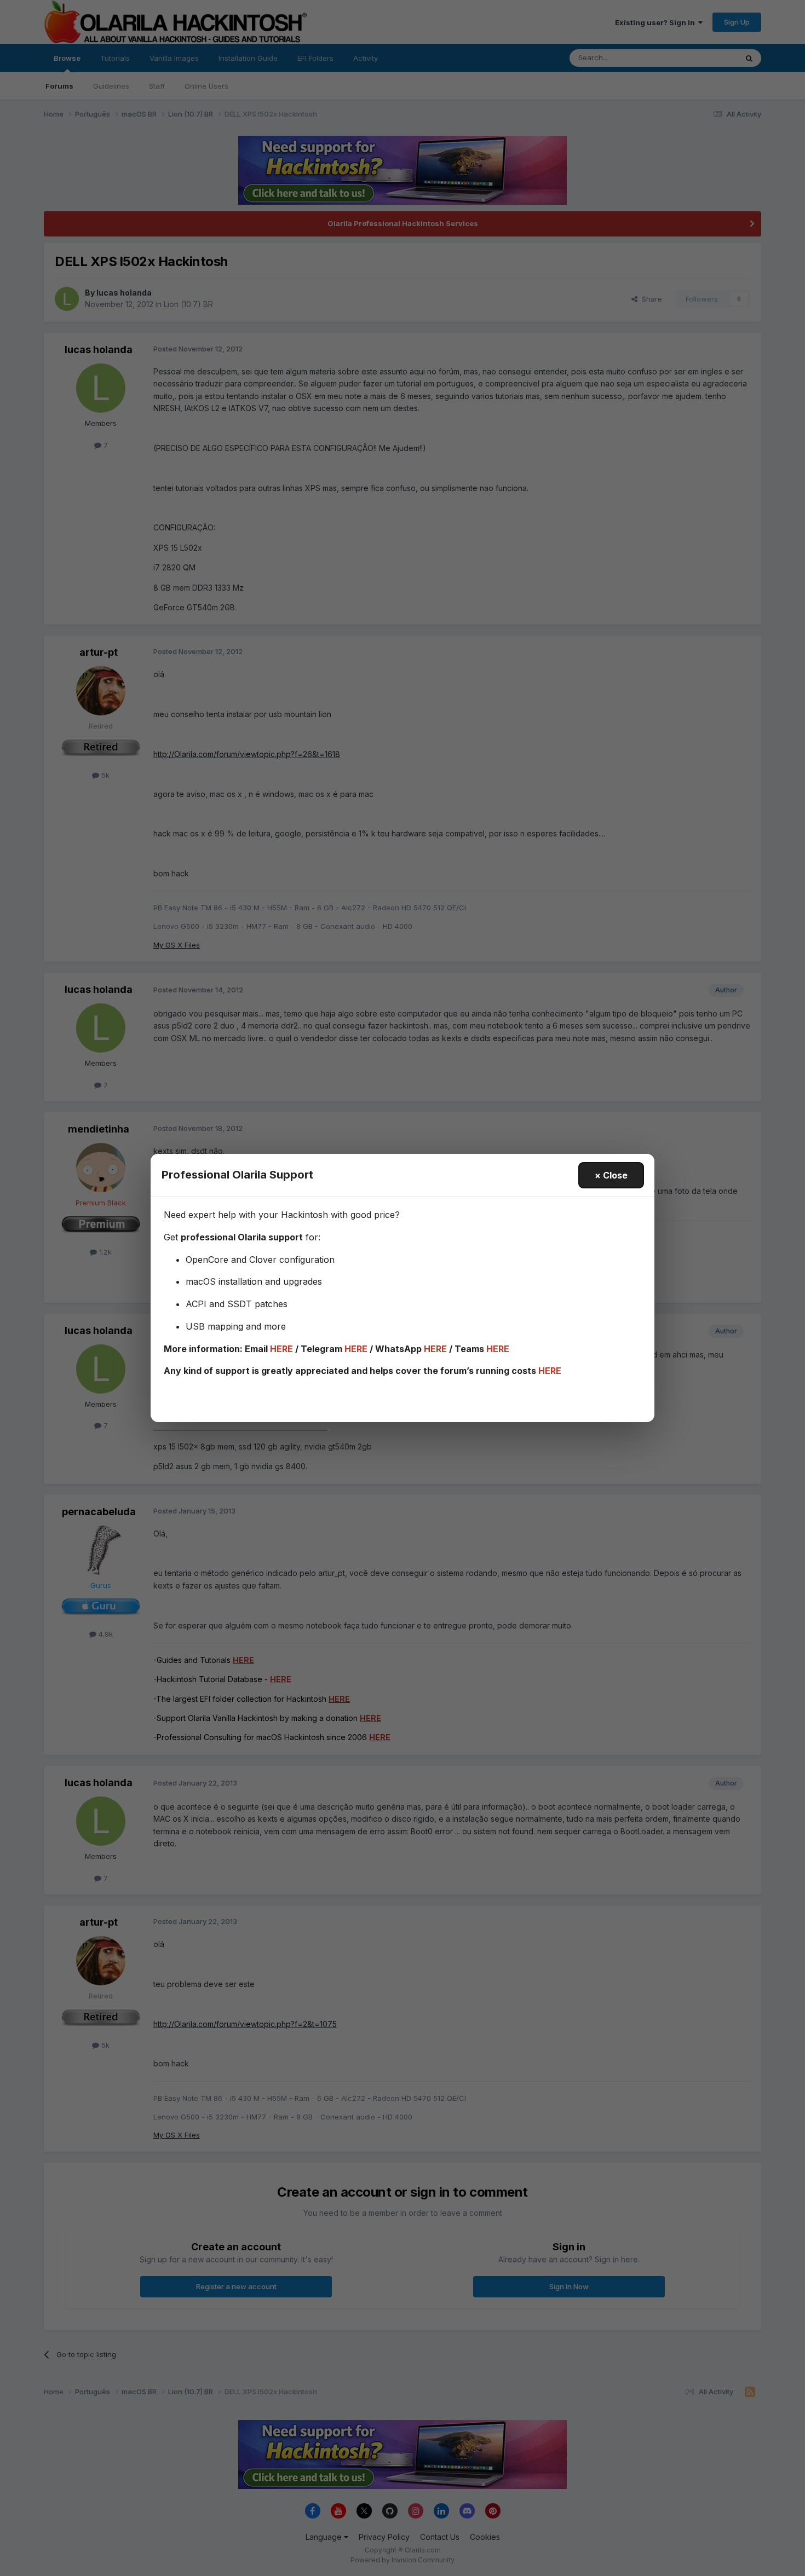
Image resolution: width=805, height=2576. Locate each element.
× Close (611, 1175)
